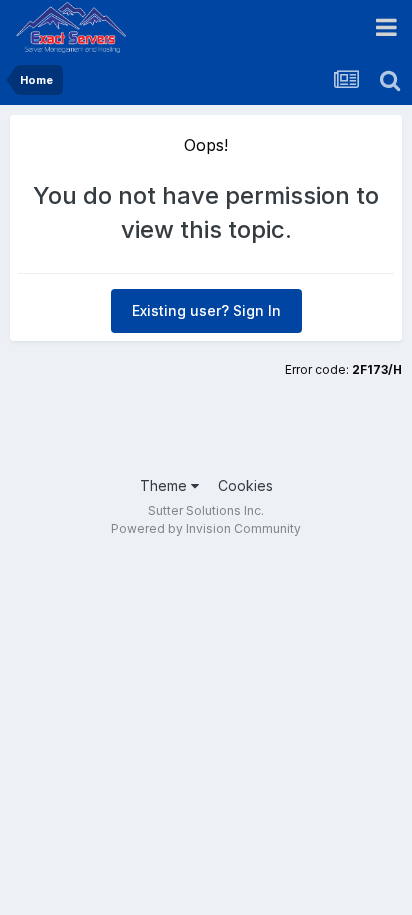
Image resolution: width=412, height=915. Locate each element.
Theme (165, 485)
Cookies (245, 485)
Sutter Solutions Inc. (206, 510)
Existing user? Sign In (206, 310)
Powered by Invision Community (206, 528)
